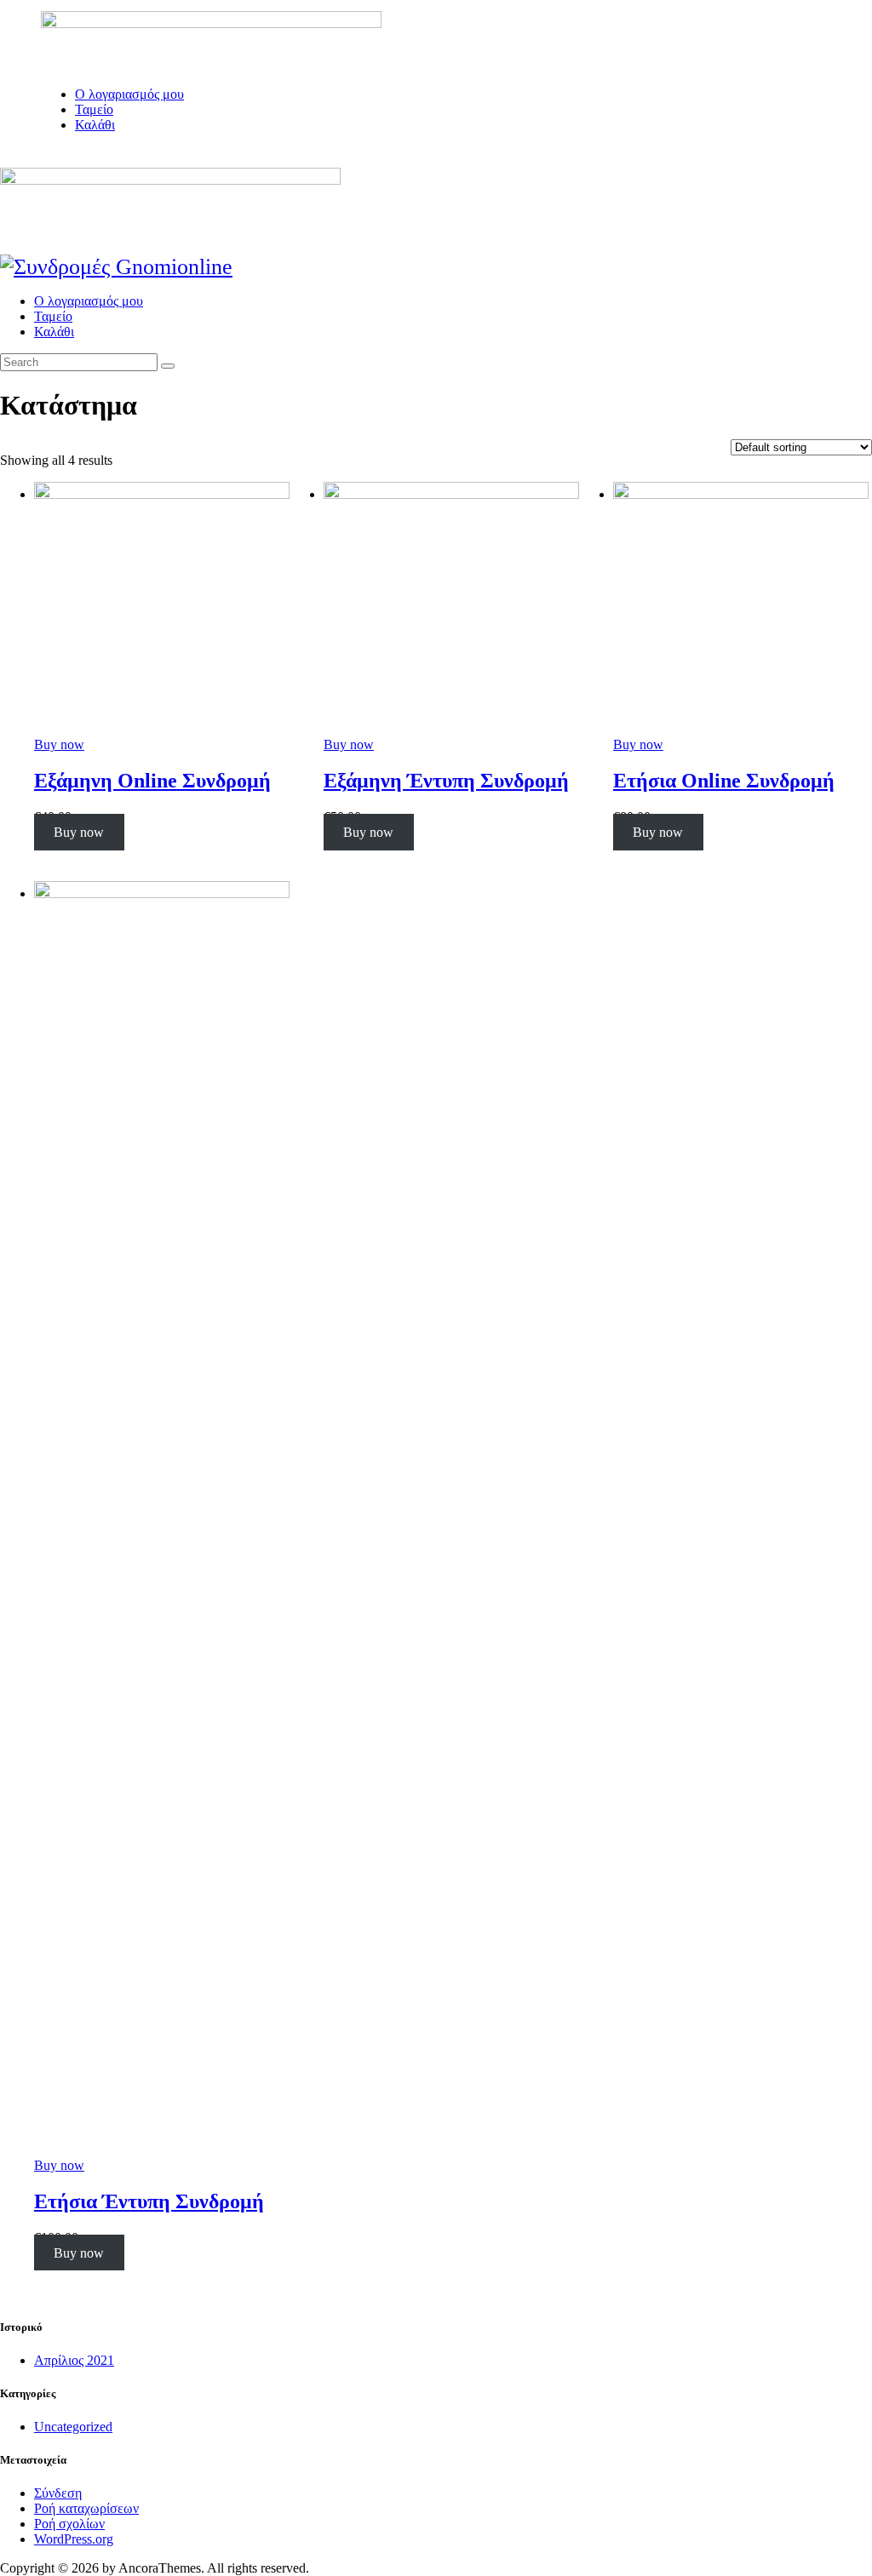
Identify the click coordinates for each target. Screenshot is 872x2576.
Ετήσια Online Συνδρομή (724, 781)
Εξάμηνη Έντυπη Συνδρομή (446, 781)
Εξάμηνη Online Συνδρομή (152, 781)
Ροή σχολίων (69, 2524)
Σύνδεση (58, 2493)
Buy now (59, 744)
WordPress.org (74, 2539)
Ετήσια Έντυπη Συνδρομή (149, 2201)
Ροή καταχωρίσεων (86, 2508)
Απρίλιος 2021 (74, 2360)
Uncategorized (73, 2427)
